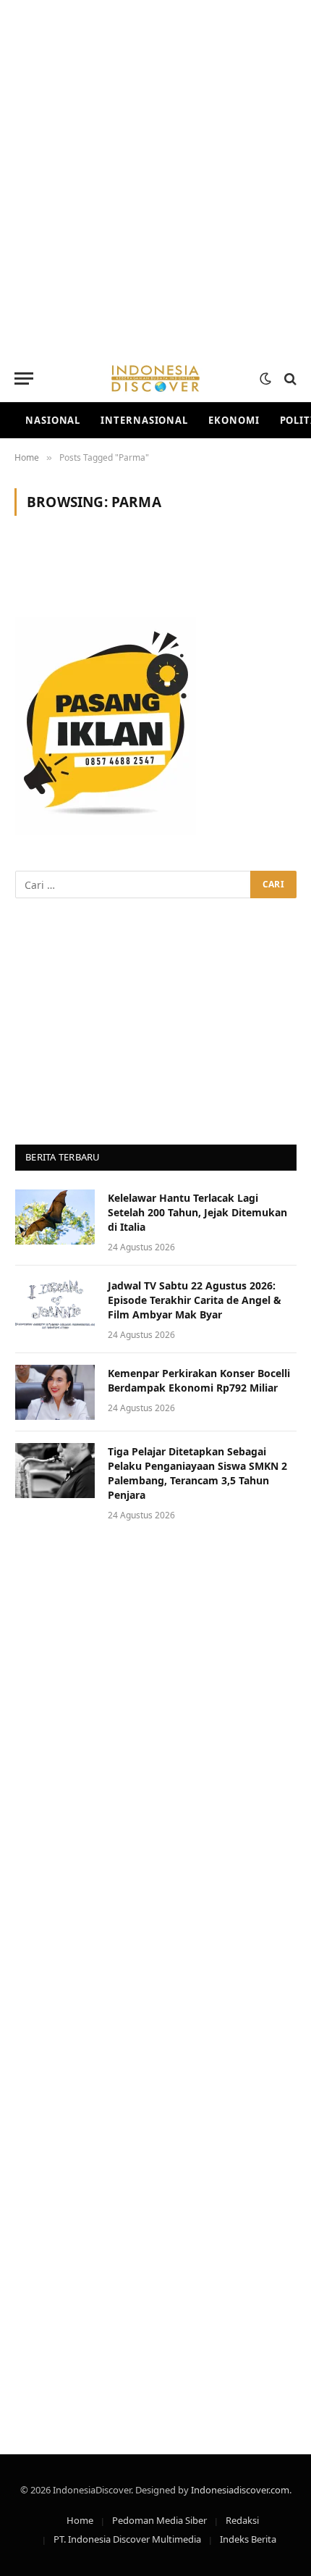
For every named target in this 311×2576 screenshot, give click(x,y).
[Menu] (24, 379)
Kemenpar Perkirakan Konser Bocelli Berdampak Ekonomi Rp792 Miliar (199, 1380)
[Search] (289, 379)
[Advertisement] (155, 177)
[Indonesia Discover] (155, 379)
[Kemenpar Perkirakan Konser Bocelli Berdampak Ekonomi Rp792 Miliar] (55, 1392)
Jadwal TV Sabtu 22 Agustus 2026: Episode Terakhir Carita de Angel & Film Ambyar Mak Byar (195, 1300)
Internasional (144, 420)
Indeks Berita (248, 2539)
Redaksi (242, 2520)
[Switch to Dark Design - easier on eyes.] (265, 379)
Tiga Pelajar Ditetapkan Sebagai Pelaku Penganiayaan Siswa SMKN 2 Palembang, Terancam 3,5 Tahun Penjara (197, 1473)
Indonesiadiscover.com (240, 2490)
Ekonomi (234, 420)
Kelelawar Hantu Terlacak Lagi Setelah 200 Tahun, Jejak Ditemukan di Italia (197, 1212)
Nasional (53, 420)
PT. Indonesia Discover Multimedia (127, 2539)
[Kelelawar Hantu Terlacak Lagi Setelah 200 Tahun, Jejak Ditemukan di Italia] (55, 1217)
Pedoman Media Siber (159, 2520)
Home (80, 2520)
